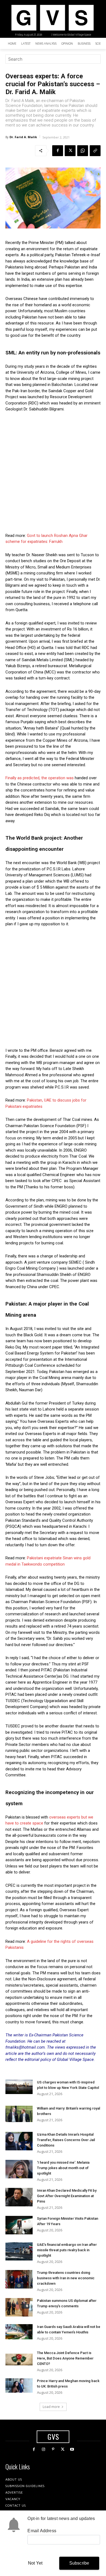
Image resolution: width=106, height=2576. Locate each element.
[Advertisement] (53, 472)
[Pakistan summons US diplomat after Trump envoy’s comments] (19, 2307)
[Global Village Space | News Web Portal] (52, 18)
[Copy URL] (95, 151)
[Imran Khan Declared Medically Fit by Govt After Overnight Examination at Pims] (19, 2197)
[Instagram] (43, 2449)
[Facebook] (58, 151)
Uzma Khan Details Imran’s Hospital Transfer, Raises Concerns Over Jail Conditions (66, 2140)
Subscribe (79, 2563)
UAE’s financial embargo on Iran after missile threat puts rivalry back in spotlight (67, 2250)
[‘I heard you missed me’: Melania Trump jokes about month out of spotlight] (19, 2169)
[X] (70, 151)
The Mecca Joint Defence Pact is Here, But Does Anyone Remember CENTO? (65, 2358)
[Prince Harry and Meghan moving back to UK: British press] (19, 2385)
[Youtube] (72, 2449)
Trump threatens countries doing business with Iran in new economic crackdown (66, 2278)
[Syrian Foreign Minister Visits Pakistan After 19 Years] (19, 2225)
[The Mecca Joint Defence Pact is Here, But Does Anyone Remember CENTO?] (19, 2360)
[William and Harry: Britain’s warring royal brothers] (19, 2114)
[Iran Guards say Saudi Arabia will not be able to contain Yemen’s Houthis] (19, 2332)
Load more (51, 2407)
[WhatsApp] (83, 151)
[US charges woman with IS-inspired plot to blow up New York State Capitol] (19, 2087)
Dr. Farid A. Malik (23, 137)
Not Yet (35, 2563)
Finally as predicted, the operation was (40, 778)
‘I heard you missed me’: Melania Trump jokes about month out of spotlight (63, 2168)
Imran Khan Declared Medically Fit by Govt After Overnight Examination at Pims (67, 2196)
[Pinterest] (53, 2449)
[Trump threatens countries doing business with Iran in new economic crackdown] (19, 2279)
